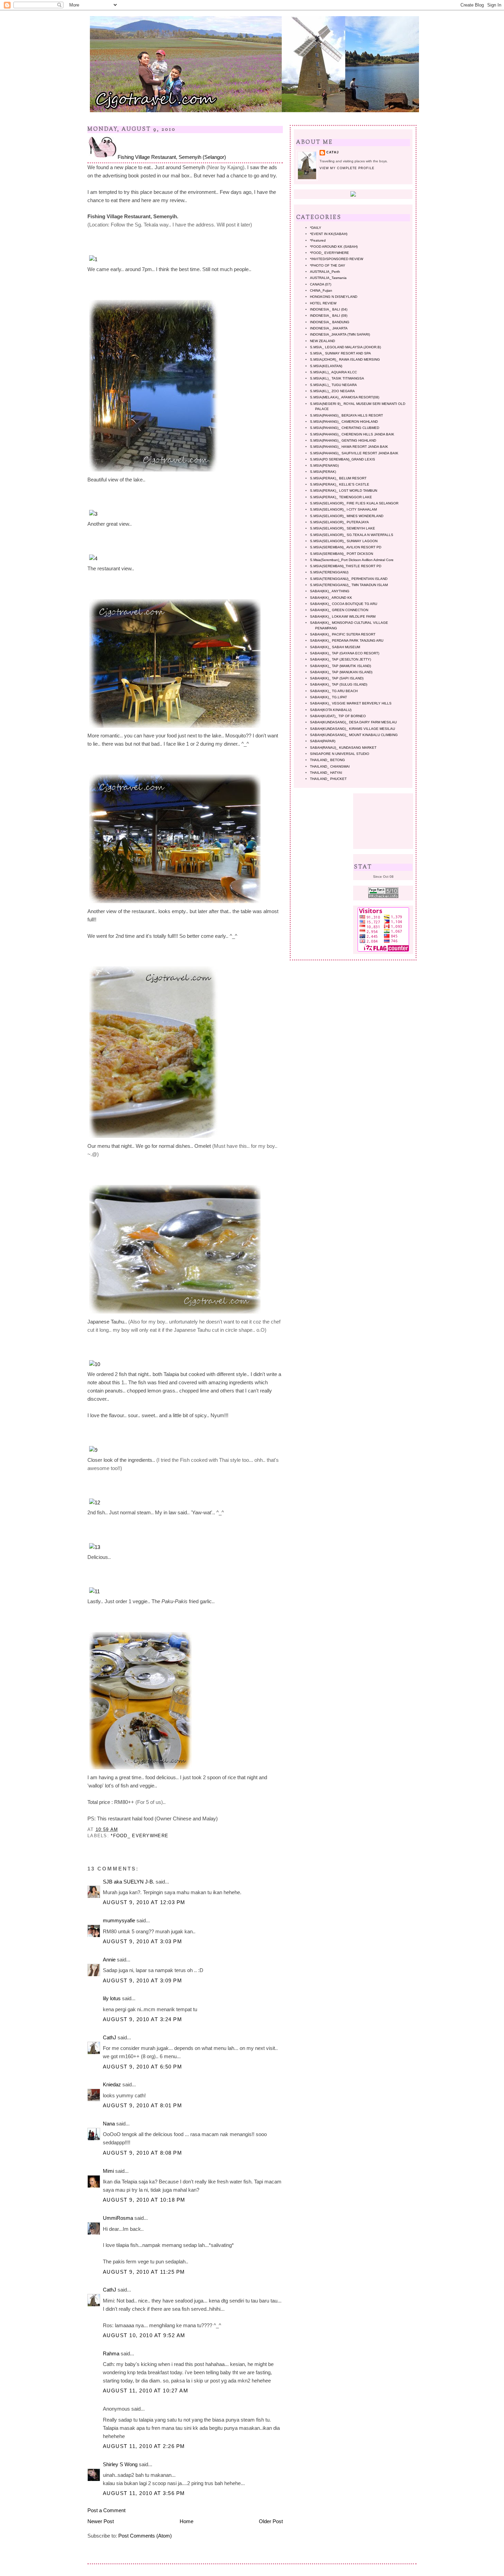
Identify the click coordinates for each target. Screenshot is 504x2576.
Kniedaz (112, 2084)
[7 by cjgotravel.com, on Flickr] (153, 1138)
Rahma (111, 2353)
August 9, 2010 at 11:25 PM (144, 2272)
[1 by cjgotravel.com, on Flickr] (93, 259)
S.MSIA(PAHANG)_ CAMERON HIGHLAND (344, 422)
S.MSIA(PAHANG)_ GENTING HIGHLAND (343, 440)
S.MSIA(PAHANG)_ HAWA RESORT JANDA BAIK (349, 447)
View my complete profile (347, 168)
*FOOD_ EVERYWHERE (140, 1836)
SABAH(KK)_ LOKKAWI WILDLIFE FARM (343, 616)
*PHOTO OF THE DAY (328, 265)
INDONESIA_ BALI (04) (329, 309)
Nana (109, 2124)
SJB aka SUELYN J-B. (129, 1882)
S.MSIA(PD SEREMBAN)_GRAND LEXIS (343, 459)
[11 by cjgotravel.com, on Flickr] (94, 1591)
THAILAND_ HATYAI (326, 773)
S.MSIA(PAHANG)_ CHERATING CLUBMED (345, 428)
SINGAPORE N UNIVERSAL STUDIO (340, 754)
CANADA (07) (321, 284)
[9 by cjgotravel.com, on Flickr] (93, 1450)
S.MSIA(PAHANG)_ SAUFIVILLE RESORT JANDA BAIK (354, 453)
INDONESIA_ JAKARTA (329, 328)
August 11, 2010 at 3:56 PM (144, 2493)
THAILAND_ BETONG (327, 760)
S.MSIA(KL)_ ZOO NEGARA (332, 391)
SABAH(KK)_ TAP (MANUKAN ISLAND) (341, 672)
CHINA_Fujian (321, 290)
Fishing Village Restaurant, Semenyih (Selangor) (172, 157)
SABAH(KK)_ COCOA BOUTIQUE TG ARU (344, 604)
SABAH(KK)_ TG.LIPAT (328, 697)
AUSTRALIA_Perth (325, 272)
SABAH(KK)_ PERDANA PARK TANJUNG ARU (347, 640)
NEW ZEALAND (322, 341)
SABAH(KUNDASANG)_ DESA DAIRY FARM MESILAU (353, 722)
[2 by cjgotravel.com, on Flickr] (153, 471)
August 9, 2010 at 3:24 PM (142, 2019)
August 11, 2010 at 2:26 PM (144, 2446)
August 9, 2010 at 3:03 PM (142, 1941)
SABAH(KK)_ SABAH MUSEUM (335, 647)
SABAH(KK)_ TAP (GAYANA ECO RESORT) (345, 653)
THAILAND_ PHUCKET (328, 779)
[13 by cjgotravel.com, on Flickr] (95, 1547)
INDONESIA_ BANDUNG (330, 322)
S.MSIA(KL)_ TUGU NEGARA (333, 385)
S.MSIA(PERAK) (323, 472)
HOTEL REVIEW (323, 303)
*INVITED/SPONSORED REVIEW (337, 259)
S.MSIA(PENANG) (324, 465)
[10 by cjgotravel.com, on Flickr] (95, 1364)
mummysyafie (119, 1920)
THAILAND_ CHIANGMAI (330, 766)
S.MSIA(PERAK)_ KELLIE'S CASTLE (340, 484)
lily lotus (112, 1998)
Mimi (108, 2171)
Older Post (271, 2521)
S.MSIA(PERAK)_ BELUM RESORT (338, 478)
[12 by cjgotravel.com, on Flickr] (95, 1502)
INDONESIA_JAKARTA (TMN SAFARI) (340, 334)
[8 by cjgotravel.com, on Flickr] (175, 1313)
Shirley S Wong (120, 2464)
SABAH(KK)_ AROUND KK (331, 598)
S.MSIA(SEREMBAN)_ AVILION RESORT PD (346, 547)
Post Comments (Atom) (145, 2536)
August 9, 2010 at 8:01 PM (142, 2105)
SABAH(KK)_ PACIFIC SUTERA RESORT (343, 634)
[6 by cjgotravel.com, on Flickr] (175, 903)
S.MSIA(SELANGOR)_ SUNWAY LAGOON (344, 541)
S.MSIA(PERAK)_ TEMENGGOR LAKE (341, 497)
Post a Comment (106, 2510)
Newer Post (101, 2521)
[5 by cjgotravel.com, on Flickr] (175, 728)
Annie (109, 1960)
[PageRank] (383, 897)
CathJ (110, 2037)
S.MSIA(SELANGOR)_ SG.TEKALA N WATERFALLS (352, 535)
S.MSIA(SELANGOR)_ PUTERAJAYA (339, 522)
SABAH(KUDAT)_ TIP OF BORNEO (338, 716)
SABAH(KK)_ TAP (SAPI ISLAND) (337, 678)
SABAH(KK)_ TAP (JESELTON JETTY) (340, 659)
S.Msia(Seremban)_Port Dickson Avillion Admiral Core (352, 560)
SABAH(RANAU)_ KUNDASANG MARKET (343, 748)
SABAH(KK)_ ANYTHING (330, 591)
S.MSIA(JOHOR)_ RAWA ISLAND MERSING (345, 359)
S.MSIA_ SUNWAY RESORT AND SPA (340, 353)
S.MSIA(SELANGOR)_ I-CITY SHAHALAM (343, 509)
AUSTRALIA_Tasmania (328, 278)
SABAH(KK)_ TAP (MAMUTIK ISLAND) (340, 666)
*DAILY (316, 228)
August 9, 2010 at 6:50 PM (142, 2067)
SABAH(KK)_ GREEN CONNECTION (339, 610)
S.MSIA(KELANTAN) (326, 366)
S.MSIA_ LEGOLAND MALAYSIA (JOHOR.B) (345, 347)
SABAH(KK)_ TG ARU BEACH (334, 691)
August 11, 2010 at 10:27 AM (146, 2391)
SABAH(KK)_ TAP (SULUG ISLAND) (339, 684)
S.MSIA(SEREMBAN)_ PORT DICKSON (341, 554)
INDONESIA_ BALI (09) (329, 316)
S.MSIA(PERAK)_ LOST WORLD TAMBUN (344, 491)
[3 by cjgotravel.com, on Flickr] (93, 514)
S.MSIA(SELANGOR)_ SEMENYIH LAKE (343, 528)
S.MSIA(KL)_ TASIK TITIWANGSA (337, 378)
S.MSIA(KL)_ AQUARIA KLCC (333, 372)
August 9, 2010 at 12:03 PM (144, 1902)
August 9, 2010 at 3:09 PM (142, 1980)
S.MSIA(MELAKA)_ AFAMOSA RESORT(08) (345, 397)
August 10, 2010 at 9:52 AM (144, 2335)
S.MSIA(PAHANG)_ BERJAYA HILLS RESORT (346, 415)
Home (187, 2521)
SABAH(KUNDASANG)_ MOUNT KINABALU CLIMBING (354, 735)
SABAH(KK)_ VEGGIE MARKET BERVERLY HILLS (351, 703)
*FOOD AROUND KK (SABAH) (334, 247)
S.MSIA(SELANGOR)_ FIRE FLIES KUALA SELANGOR (354, 503)
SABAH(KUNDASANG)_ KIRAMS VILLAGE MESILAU (352, 729)
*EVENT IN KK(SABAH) (329, 234)
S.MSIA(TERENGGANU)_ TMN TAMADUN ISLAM (349, 585)
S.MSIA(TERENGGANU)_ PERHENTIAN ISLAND (349, 579)
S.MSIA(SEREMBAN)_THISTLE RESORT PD (346, 566)
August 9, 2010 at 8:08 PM (142, 2153)
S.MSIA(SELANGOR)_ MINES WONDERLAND (347, 516)
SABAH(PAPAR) (323, 741)
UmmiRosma (118, 2218)
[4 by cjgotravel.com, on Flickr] (93, 558)
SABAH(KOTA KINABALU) (331, 710)
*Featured (318, 240)
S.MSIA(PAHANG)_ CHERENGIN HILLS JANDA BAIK (352, 434)
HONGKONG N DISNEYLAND (334, 297)
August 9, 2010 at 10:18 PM (144, 2200)
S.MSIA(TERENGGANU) (329, 572)
